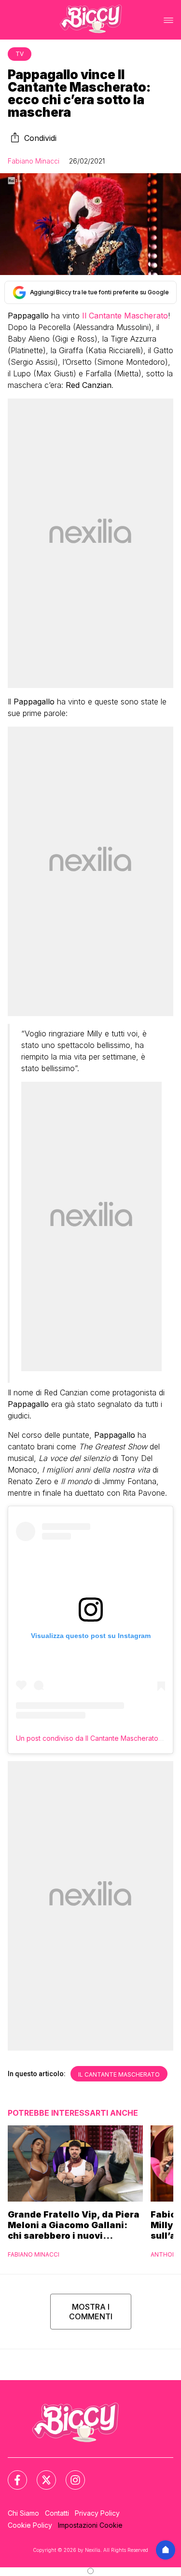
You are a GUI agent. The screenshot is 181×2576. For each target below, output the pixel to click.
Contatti (57, 2513)
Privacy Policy (97, 2513)
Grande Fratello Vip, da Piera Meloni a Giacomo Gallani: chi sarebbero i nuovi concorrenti (74, 2225)
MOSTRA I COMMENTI (91, 2312)
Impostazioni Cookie (90, 2525)
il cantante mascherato (119, 2074)
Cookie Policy (30, 2525)
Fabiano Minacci (34, 161)
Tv (20, 54)
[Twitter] (41, 2474)
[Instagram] (70, 2474)
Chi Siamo (23, 2513)
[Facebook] (12, 2474)
